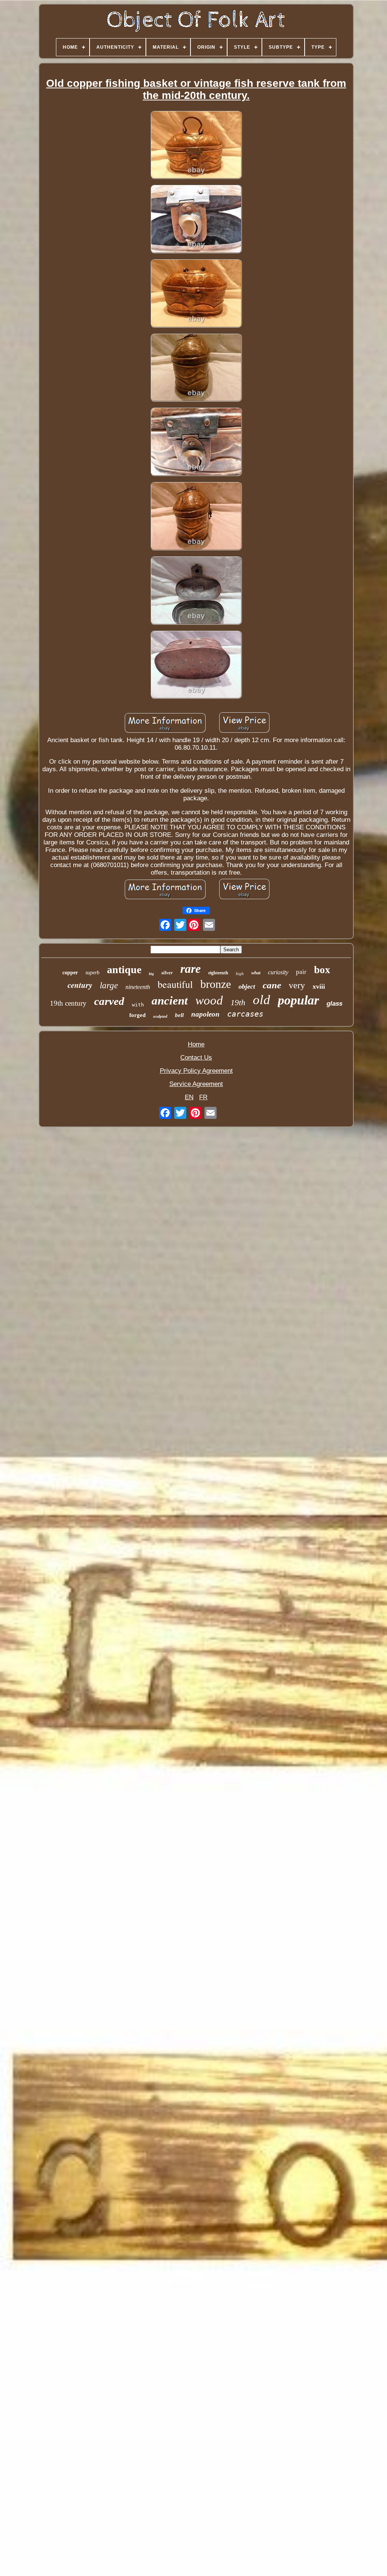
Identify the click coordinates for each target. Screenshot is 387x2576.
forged (137, 1015)
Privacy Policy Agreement (196, 1071)
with (138, 1005)
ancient (170, 1001)
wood (209, 1000)
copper (70, 973)
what (256, 973)
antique (124, 970)
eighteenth (218, 973)
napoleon (205, 1014)
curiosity (278, 972)
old (262, 1000)
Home (196, 1044)
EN (189, 1097)
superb (92, 973)
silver (167, 973)
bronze (216, 984)
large (109, 985)
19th (238, 1002)
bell (179, 1015)
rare (190, 969)
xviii (319, 986)
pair (301, 972)
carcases (245, 1014)
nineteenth (138, 987)
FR (203, 1097)
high (240, 974)
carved (109, 1001)
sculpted (160, 1016)
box (322, 970)
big (151, 974)
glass (334, 1004)
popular (298, 1000)
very (297, 985)
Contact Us (196, 1058)
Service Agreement (196, 1084)
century (80, 985)
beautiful (175, 984)
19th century (68, 1003)
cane (272, 985)
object (247, 986)
